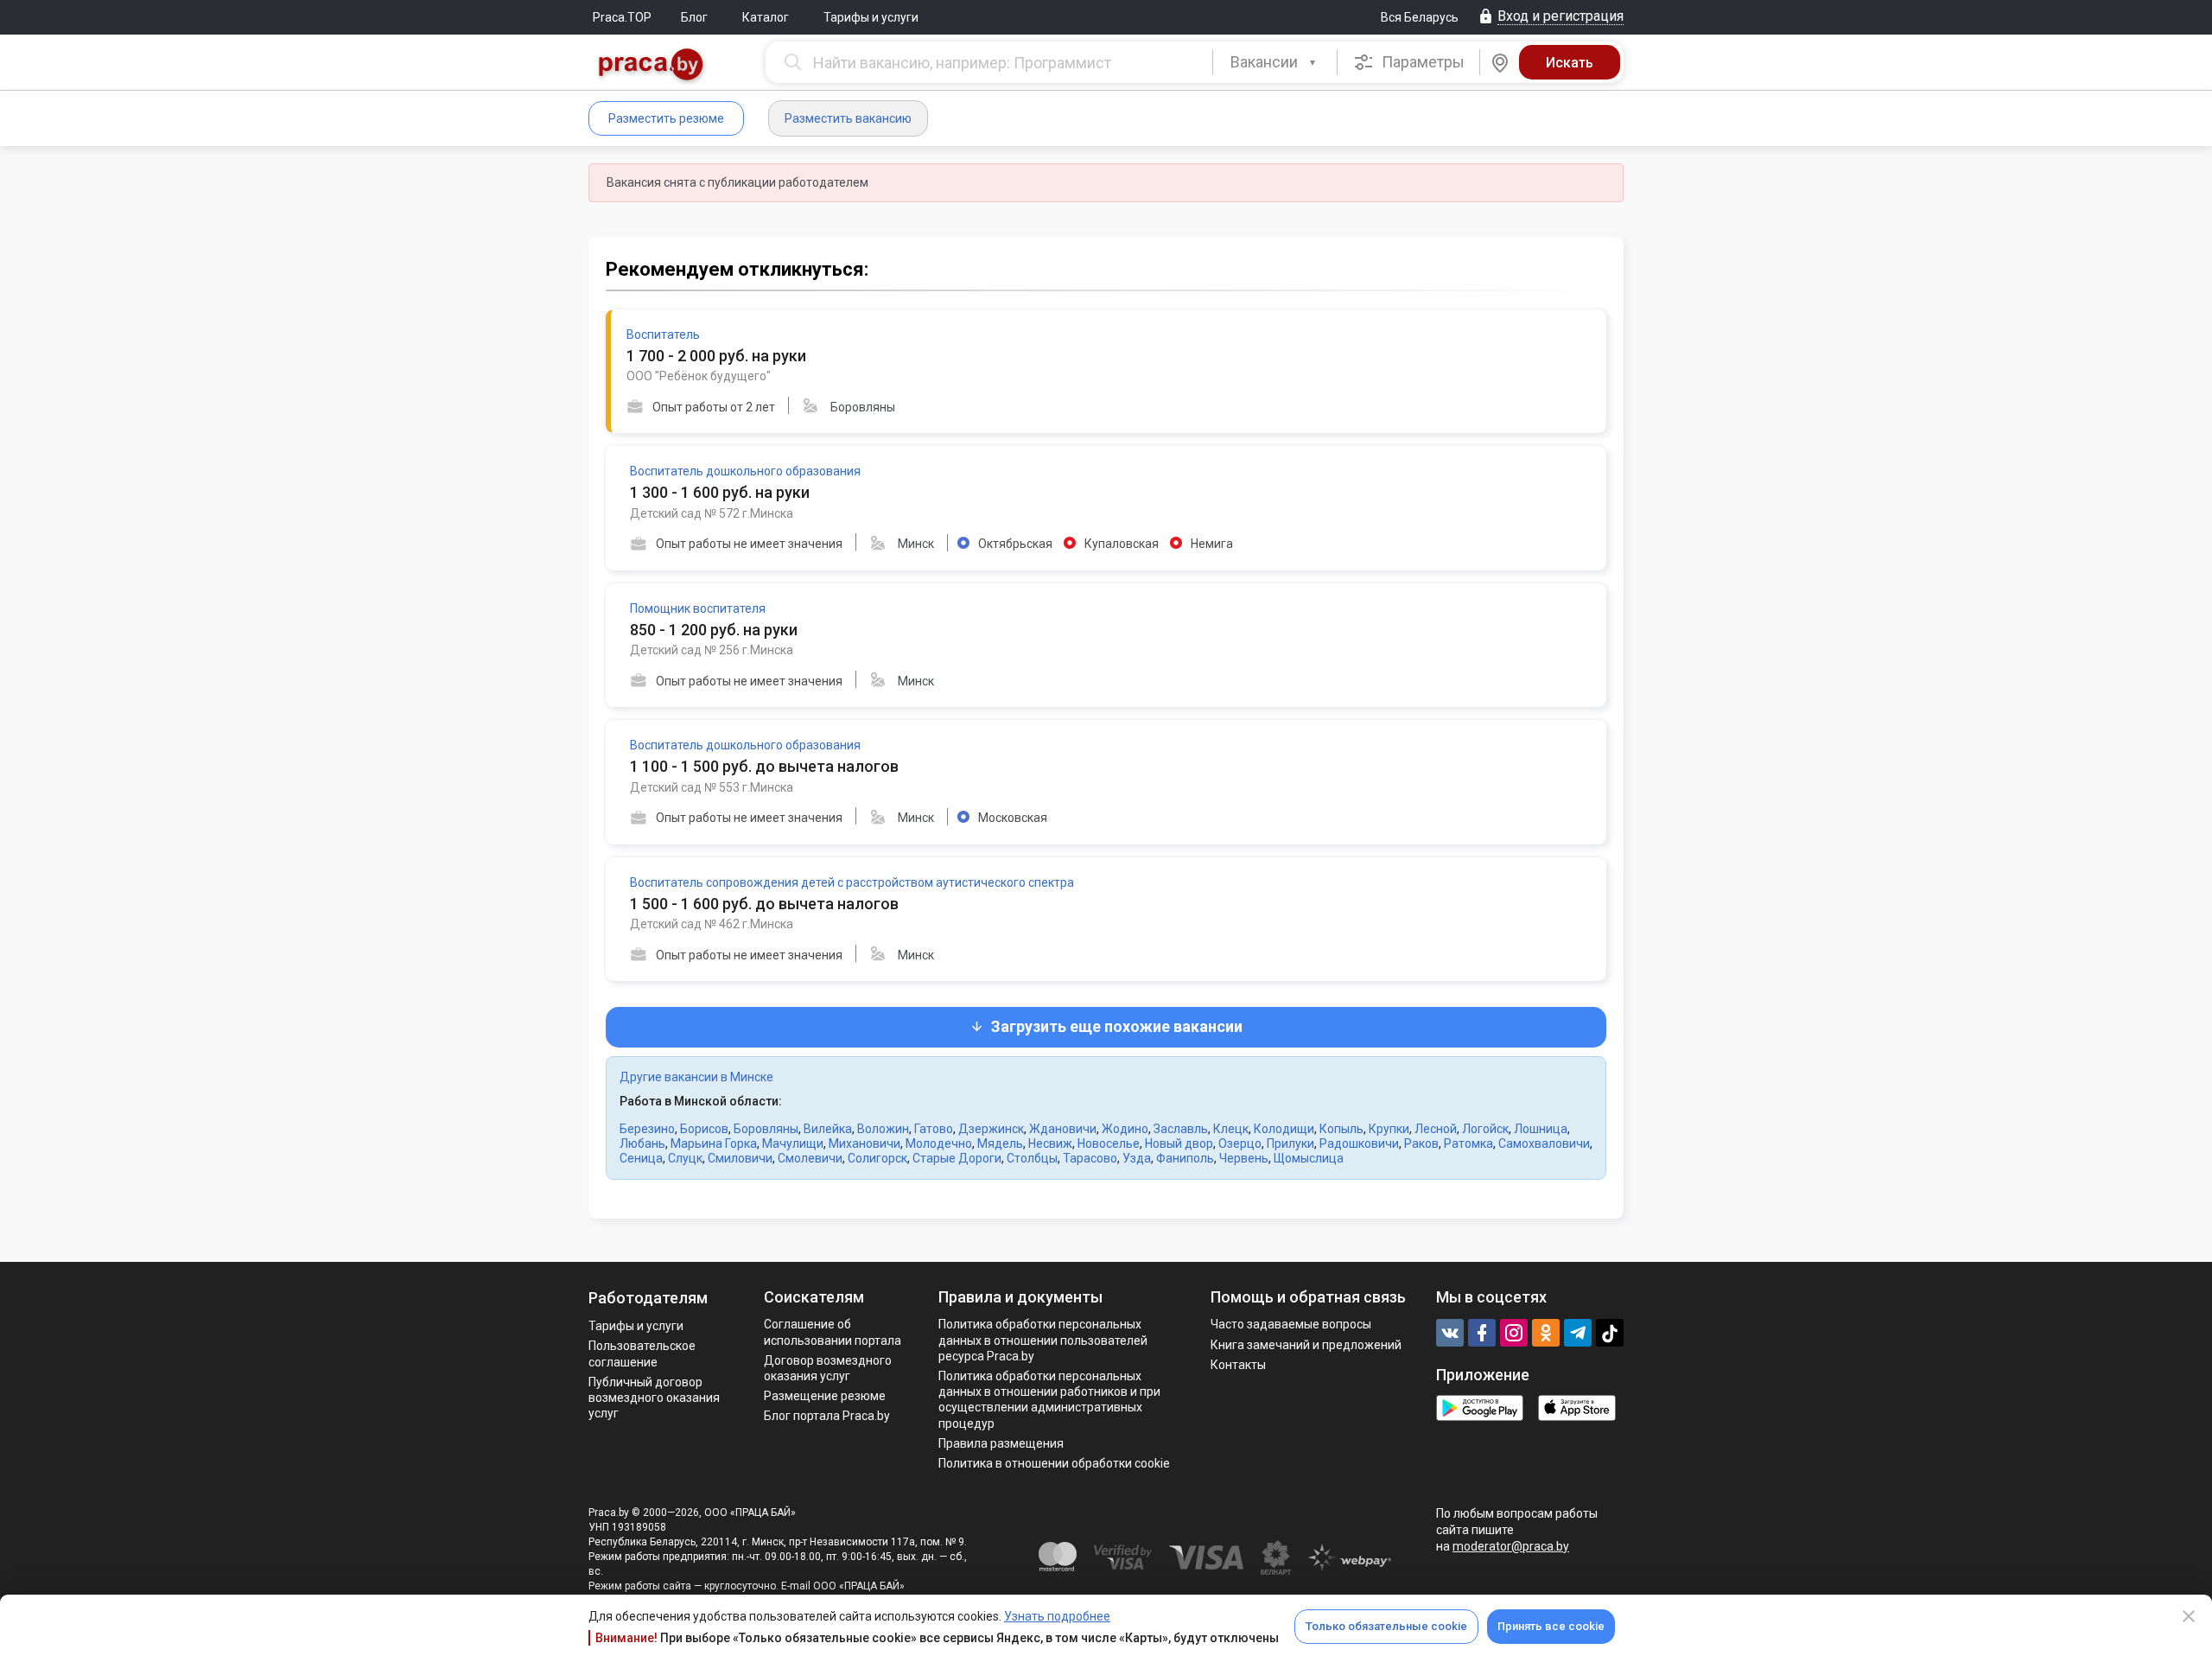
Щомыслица (1309, 1158)
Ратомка (1468, 1143)
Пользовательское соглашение (642, 1353)
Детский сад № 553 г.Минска (712, 787)
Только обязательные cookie (1386, 1626)
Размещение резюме (825, 1396)
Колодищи (1284, 1129)
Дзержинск (991, 1129)
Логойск (1485, 1129)
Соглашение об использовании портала (833, 1332)
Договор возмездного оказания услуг (828, 1368)
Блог (694, 17)
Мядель (1000, 1143)
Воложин (883, 1129)
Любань (642, 1143)
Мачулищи (793, 1143)
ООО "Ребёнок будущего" (699, 376)
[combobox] (1275, 62)
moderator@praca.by (1511, 1546)
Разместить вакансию (848, 118)
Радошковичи (1359, 1143)
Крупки (1389, 1129)
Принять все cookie (1551, 1626)
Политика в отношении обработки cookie (1054, 1463)
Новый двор (1179, 1143)
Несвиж (1050, 1143)
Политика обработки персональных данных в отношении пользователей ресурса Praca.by (1043, 1340)
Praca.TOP (622, 17)
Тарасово (1090, 1158)
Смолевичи (810, 1158)
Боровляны (766, 1129)
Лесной (1436, 1129)
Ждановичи (1063, 1129)
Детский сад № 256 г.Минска (712, 650)
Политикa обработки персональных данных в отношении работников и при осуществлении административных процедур (1049, 1400)
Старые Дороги (957, 1158)
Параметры (1421, 62)
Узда (1137, 1158)
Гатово (934, 1129)
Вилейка (828, 1129)
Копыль (1341, 1129)
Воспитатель (663, 334)
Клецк (1231, 1129)
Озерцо (1240, 1143)
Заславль (1181, 1129)
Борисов (704, 1129)
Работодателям (648, 1298)
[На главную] (652, 66)
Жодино (1125, 1129)
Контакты (1238, 1365)
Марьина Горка (714, 1143)
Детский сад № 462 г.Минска (712, 924)
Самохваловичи (1544, 1143)
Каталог (766, 17)
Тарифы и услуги (871, 17)
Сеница (641, 1158)
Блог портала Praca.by (827, 1416)
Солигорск (877, 1158)
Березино (647, 1129)
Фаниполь (1185, 1158)
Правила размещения (1001, 1443)
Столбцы (1032, 1158)
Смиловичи (740, 1158)
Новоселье (1109, 1143)
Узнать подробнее (1057, 1616)
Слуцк (685, 1158)
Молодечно (939, 1143)
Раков (1421, 1143)
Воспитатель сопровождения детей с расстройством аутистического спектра (852, 882)
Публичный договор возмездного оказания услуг (654, 1398)
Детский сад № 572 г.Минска (712, 513)
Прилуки (1290, 1143)
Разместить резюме (666, 118)
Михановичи (864, 1143)
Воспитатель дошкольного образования (745, 471)
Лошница (1541, 1129)
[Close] (2189, 1616)
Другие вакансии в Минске (696, 1077)
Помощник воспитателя (698, 608)
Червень (1244, 1158)
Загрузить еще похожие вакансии (1117, 1026)
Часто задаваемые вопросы (1291, 1324)
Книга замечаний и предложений (1306, 1345)
